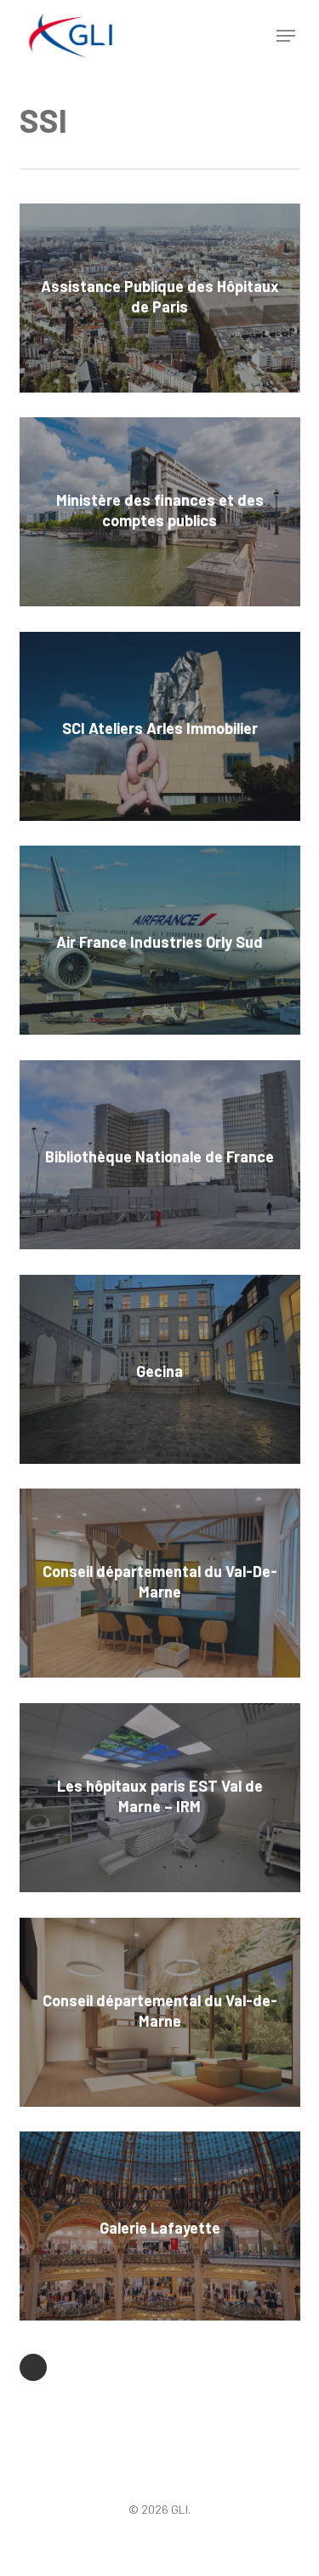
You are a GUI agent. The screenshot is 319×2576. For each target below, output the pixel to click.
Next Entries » (33, 2367)
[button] (286, 36)
